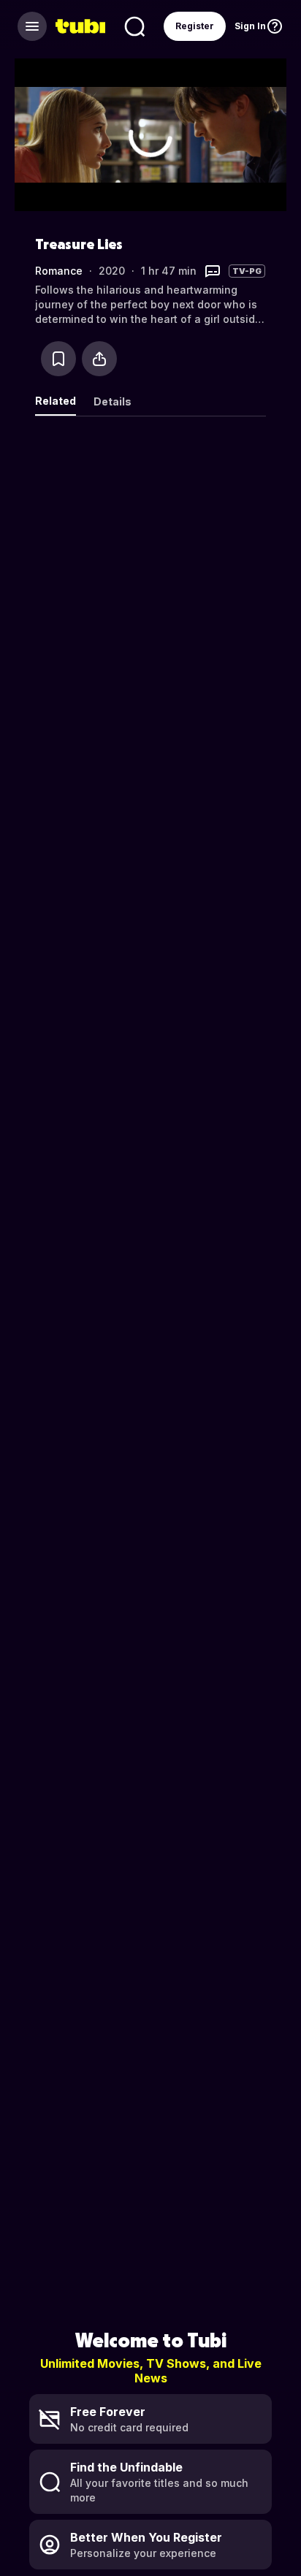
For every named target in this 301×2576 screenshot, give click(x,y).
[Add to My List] (58, 359)
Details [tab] (113, 401)
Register (195, 26)
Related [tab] (56, 401)
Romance (59, 271)
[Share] (99, 359)
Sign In (250, 26)
